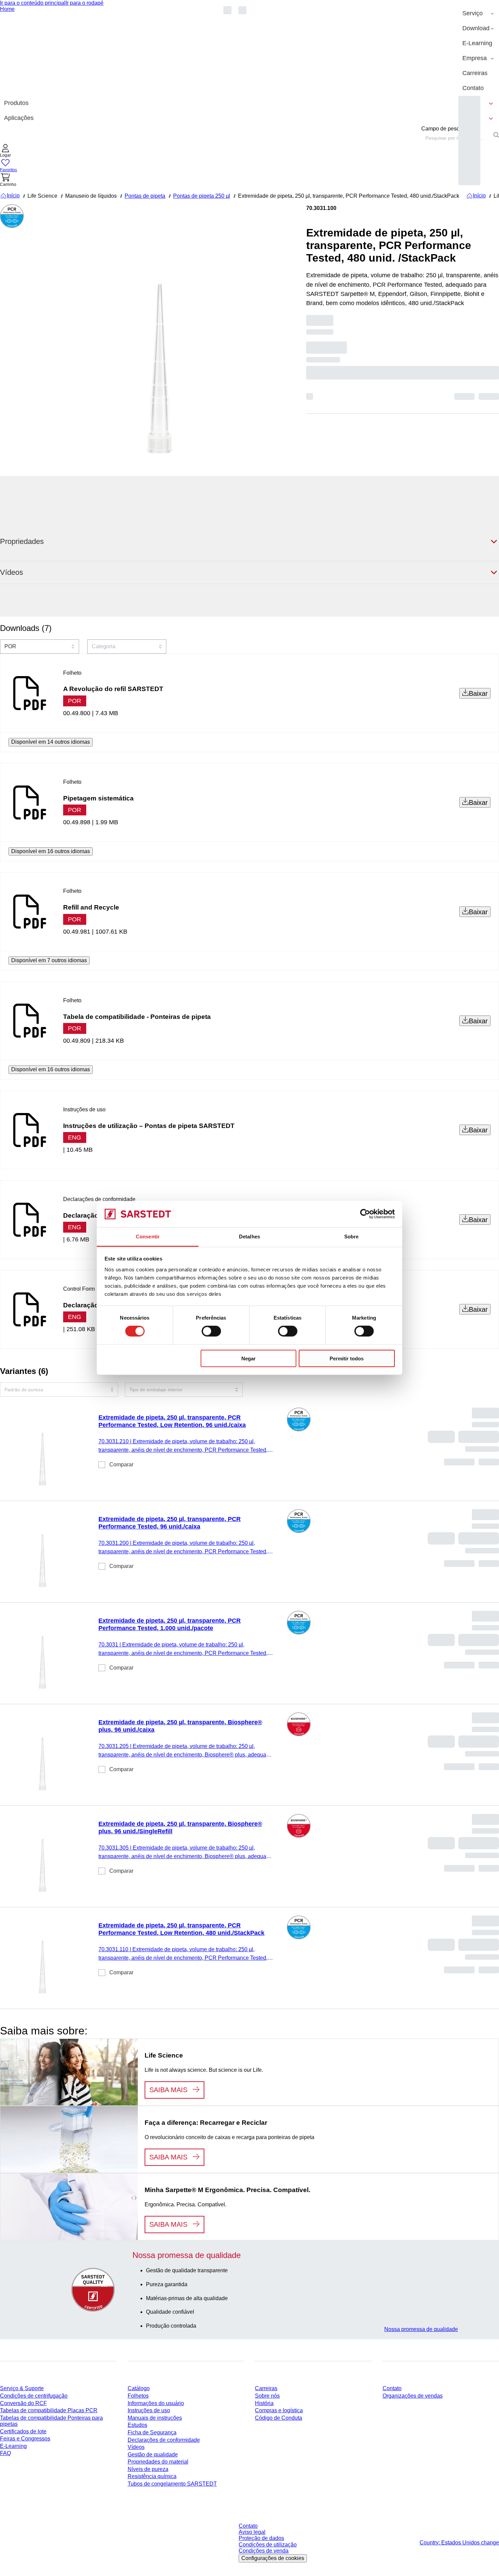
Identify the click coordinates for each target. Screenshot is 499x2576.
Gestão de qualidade (153, 2455)
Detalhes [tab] (249, 1237)
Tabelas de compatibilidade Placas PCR (49, 2410)
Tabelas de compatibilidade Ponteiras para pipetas (51, 2421)
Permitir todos (347, 1358)
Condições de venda (264, 2551)
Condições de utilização (268, 2545)
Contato (392, 2388)
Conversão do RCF (23, 2403)
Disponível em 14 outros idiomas (51, 742)
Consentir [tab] (148, 1237)
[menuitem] (479, 14)
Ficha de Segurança (152, 2432)
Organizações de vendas (413, 2396)
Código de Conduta (279, 2418)
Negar (248, 1358)
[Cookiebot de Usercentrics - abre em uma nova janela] (365, 1214)
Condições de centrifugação (34, 2396)
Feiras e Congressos (25, 2439)
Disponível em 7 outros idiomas (49, 960)
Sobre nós (267, 2396)
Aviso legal (252, 2532)
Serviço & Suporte (22, 2388)
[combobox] (456, 138)
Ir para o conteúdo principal (33, 3)
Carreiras (266, 2388)
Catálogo (139, 2388)
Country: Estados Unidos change (459, 2543)
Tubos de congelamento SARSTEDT (172, 2484)
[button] (5, 151)
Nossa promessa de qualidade (421, 2329)
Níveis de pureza (148, 2469)
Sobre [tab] (352, 1237)
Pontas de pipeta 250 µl (202, 196)
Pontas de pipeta (145, 196)
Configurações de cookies (273, 2558)
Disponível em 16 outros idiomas (51, 851)
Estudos (137, 2425)
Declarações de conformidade (164, 2440)
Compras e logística (279, 2410)
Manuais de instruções (155, 2418)
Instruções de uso (149, 2410)
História (264, 2403)
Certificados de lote (23, 2431)
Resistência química (152, 2476)
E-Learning (13, 2446)
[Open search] (496, 135)
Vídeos (136, 2447)
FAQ (5, 2453)
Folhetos (138, 2396)
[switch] (211, 1331)
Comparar (121, 1465)
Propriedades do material (158, 2462)
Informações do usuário (156, 2403)
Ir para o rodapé (85, 3)
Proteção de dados (261, 2538)
